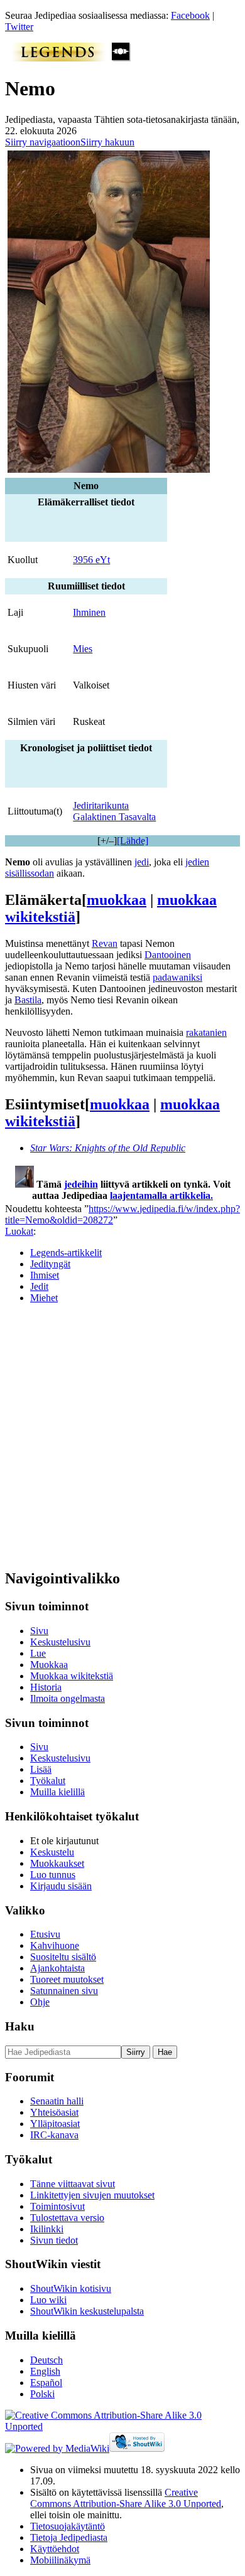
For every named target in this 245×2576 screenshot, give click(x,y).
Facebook (190, 15)
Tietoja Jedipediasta (69, 2537)
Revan (105, 943)
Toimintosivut (57, 2206)
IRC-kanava (54, 2135)
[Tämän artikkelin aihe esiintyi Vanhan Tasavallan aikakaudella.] (121, 58)
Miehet (44, 1298)
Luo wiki (48, 2300)
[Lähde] (133, 841)
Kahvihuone (55, 1945)
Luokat (19, 1231)
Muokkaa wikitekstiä (72, 1676)
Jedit (39, 1286)
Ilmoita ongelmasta (68, 1698)
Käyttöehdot (55, 2549)
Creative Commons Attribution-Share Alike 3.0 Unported (126, 2498)
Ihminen (89, 612)
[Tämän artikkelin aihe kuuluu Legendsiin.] (58, 58)
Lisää (41, 1769)
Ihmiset (45, 1275)
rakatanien (206, 1032)
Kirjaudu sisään (61, 1886)
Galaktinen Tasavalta (114, 817)
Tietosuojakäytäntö (68, 2526)
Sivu (39, 1631)
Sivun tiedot (54, 2240)
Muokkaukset (57, 1863)
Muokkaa (49, 1665)
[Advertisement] (122, 1436)
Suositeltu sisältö (63, 1957)
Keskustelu (52, 1852)
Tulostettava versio (67, 2218)
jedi (142, 862)
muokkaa (117, 900)
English (45, 2371)
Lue (38, 1653)
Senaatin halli (57, 2101)
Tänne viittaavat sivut (73, 2184)
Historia (46, 1687)
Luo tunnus (53, 1875)
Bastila (28, 1000)
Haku (20, 2026)
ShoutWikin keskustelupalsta (87, 2311)
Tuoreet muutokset (67, 1979)
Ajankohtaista (57, 1968)
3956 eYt (91, 560)
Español (46, 2383)
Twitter (19, 27)
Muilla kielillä (57, 1792)
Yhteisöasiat (54, 2112)
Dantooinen (168, 955)
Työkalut (48, 1781)
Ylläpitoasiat (55, 2124)
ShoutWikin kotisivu (71, 2288)
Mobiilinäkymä (60, 2560)
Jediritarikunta (101, 805)
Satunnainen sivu (64, 1991)
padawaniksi (177, 977)
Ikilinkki (47, 2229)
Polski (42, 2394)
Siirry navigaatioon (43, 142)
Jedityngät (50, 1264)
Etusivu (45, 1934)
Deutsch (46, 2360)
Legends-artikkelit (66, 1253)
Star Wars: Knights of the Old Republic (108, 1148)
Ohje (40, 2002)
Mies (83, 649)
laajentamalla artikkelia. (161, 1196)
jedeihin (81, 1184)
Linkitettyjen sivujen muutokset (92, 2195)
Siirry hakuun (107, 142)
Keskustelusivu (60, 1642)
